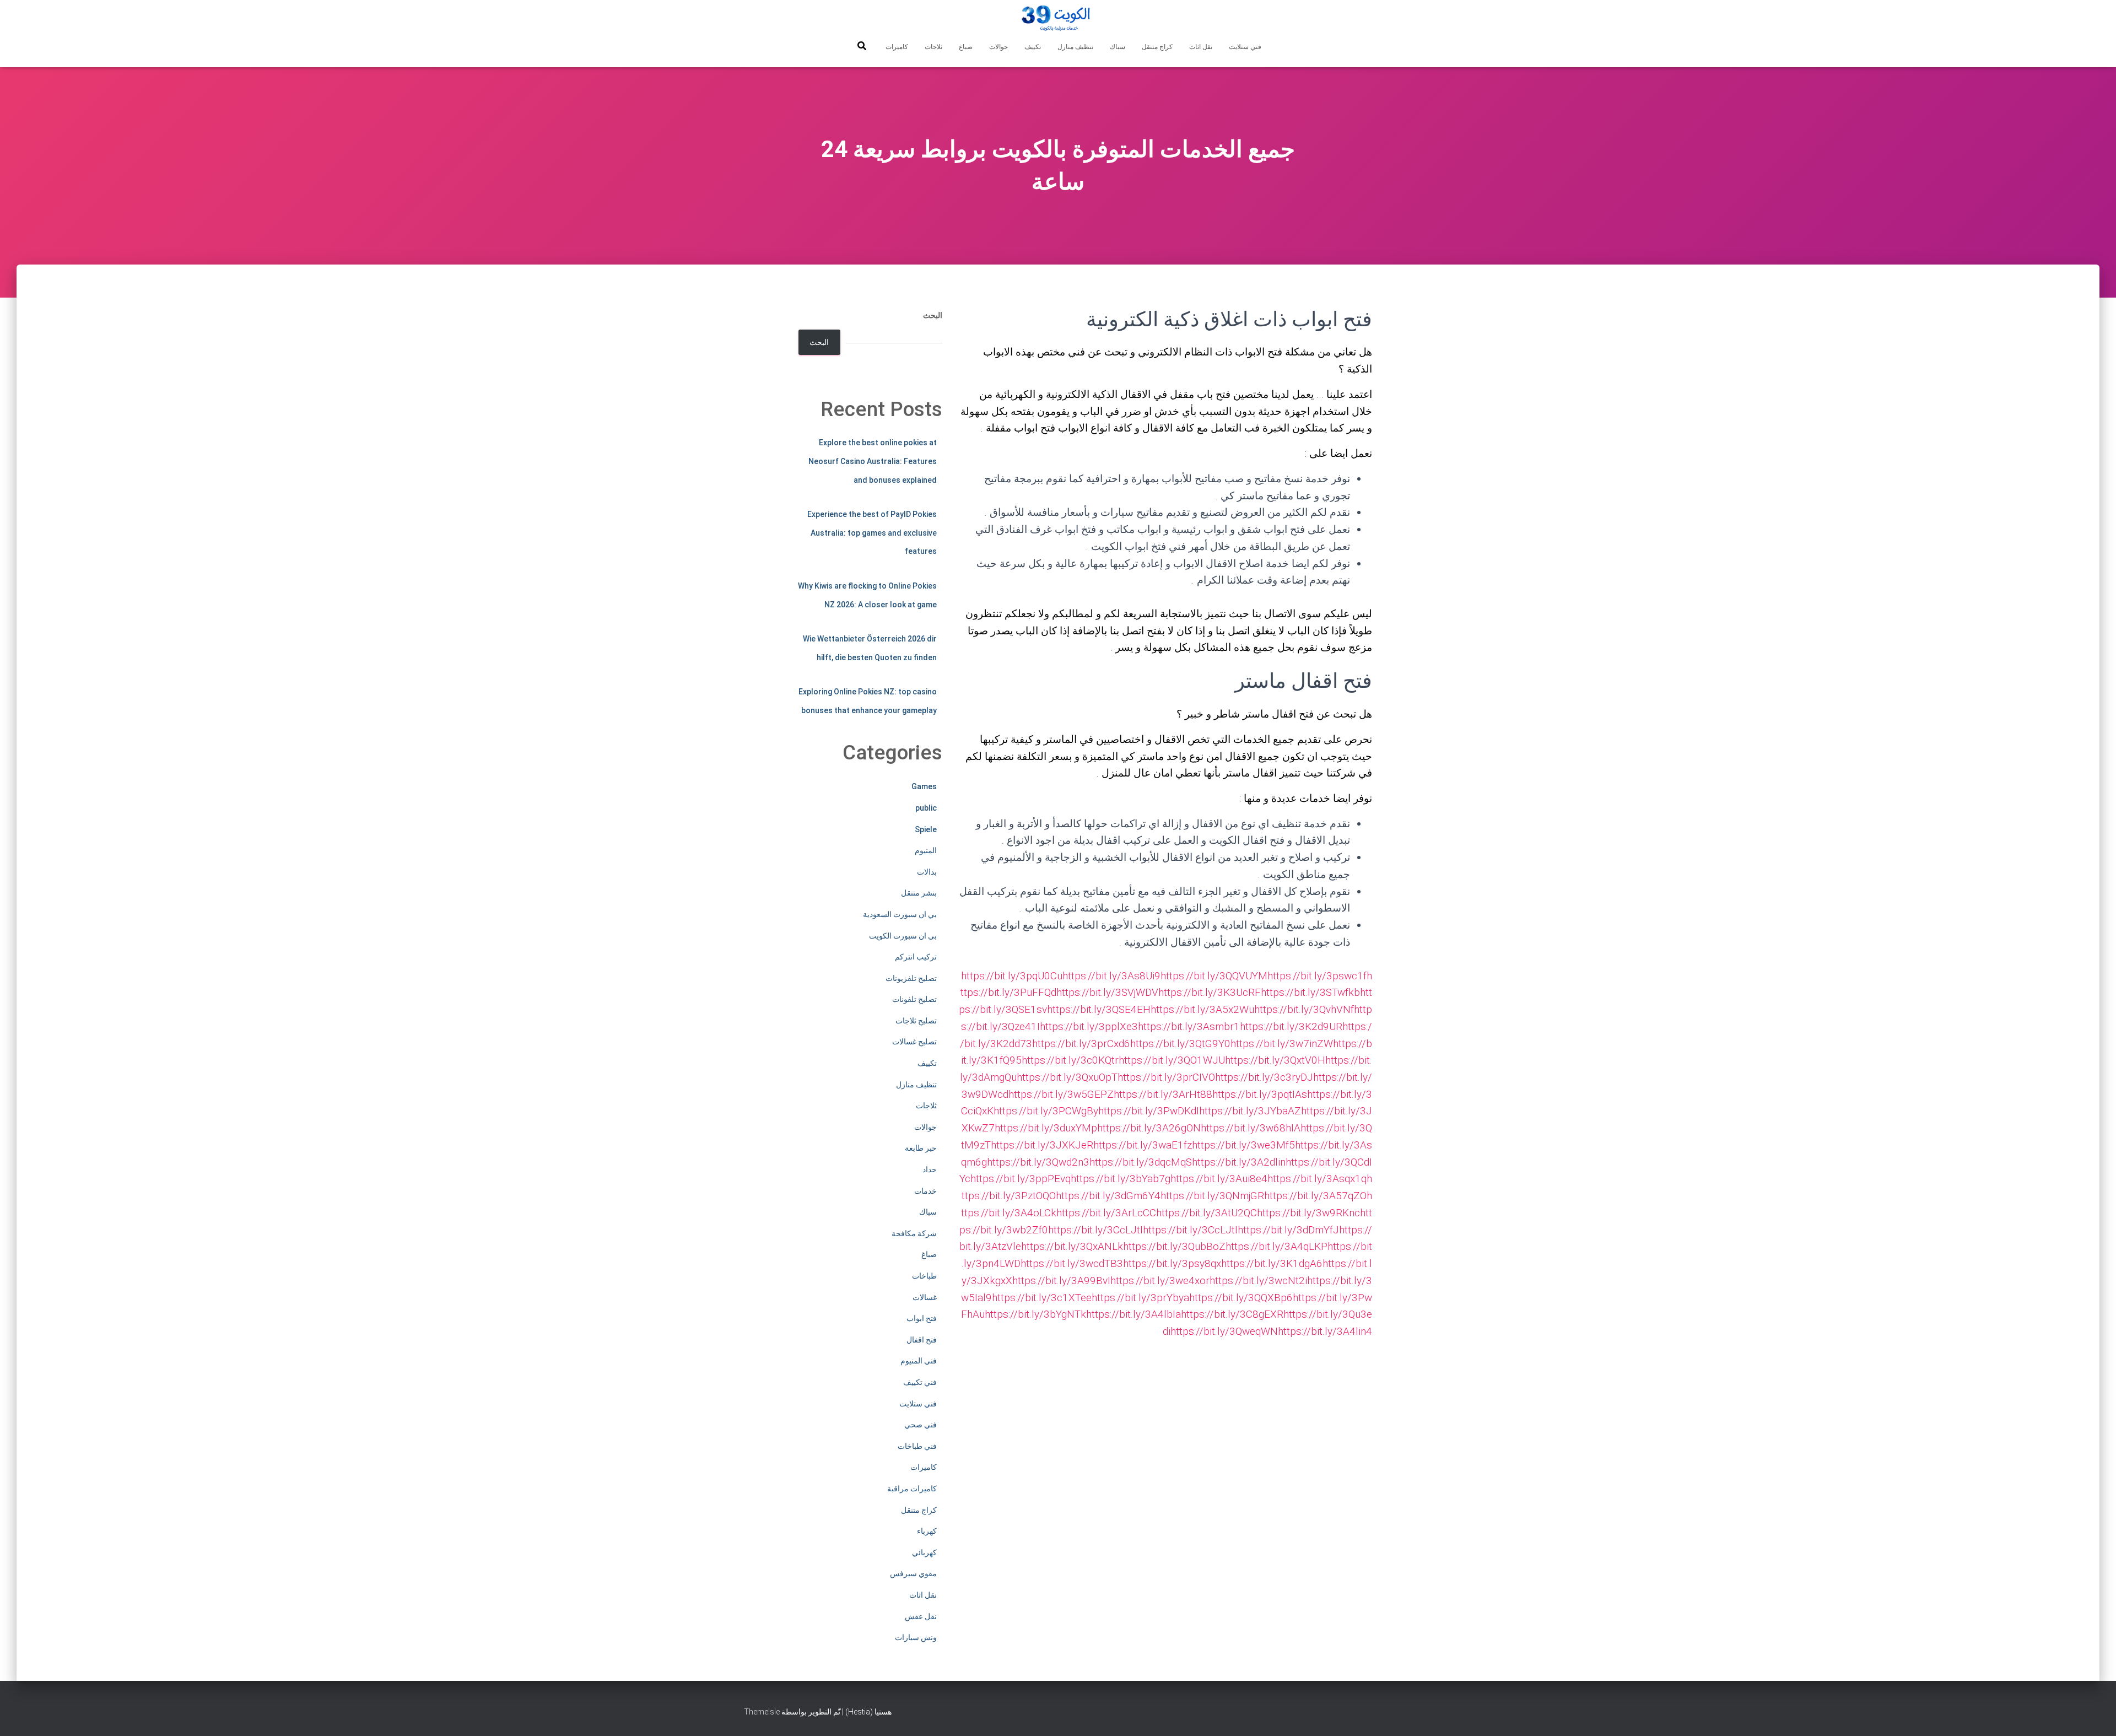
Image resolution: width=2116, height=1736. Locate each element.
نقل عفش (921, 1616)
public (926, 808)
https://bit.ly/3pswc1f (1317, 976)
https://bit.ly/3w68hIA (1251, 1128)
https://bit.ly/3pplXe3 (1089, 1026)
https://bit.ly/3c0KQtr (1070, 1060)
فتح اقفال (922, 1340)
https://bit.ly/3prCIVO (1166, 1077)
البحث (933, 315)
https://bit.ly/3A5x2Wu (1202, 1009)
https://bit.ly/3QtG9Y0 (1180, 1044)
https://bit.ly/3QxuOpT (1067, 1077)
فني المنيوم (919, 1361)
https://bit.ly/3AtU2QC (1207, 1213)
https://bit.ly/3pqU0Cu (1012, 976)
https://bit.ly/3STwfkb (1310, 992)
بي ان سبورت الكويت (903, 936)
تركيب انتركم (916, 957)
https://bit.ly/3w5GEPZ (1061, 1094)
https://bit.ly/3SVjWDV (1107, 992)
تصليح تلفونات (914, 999)
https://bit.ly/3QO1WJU (1172, 1060)
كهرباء (927, 1531)
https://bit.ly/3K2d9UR (1291, 1026)
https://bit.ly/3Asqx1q (1317, 1179)
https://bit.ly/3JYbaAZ (1250, 1111)
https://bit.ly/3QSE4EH (1099, 1009)
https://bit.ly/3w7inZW (1282, 1044)
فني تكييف (920, 1382)
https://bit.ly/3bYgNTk (1035, 1314)
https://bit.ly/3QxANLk (1072, 1246)
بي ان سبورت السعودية (900, 914)
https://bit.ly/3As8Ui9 (1111, 976)
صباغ (966, 47)
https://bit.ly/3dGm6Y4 (1108, 1196)
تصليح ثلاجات (916, 1021)
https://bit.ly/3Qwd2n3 (1038, 1162)
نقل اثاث (1201, 47)
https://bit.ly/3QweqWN (1224, 1331)
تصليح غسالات (914, 1042)
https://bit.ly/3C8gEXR (1232, 1314)
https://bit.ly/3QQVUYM (1214, 976)
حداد (930, 1169)
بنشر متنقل (919, 893)
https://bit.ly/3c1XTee (1042, 1298)
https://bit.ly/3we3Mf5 (1243, 1145)
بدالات (927, 872)
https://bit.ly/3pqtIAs (1260, 1094)
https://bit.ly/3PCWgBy (1046, 1111)
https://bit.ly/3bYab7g (1121, 1179)
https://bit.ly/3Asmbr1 (1189, 1026)
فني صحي (921, 1425)
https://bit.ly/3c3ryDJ (1264, 1077)
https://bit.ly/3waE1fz (1143, 1145)
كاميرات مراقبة (912, 1489)
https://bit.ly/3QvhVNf (1304, 1009)
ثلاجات (933, 47)
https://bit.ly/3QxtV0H (1275, 1060)
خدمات (925, 1191)
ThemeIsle (762, 1712)
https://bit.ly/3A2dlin (1239, 1162)
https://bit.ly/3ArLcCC (1106, 1213)
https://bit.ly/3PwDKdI (1149, 1111)
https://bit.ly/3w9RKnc (1308, 1213)
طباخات (924, 1276)
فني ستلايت (1245, 47)
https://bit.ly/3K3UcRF (1210, 992)
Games (924, 786)
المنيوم (926, 850)
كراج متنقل (1157, 47)
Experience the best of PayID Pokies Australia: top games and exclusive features (872, 533)
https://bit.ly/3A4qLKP (1276, 1246)
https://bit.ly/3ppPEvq (1021, 1179)
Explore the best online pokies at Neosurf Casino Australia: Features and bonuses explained (873, 461)
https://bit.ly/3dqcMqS (1141, 1162)
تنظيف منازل (1075, 47)
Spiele (926, 829)
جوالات (998, 47)
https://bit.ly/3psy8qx (1172, 1263)
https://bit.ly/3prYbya (1140, 1298)
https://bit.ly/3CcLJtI (1095, 1230)
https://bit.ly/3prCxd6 (1081, 1044)
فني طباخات (917, 1446)
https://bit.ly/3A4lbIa (1133, 1314)
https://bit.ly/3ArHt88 (1163, 1094)
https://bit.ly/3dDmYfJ (1288, 1230)
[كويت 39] (1058, 19)
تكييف (1033, 47)
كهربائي (924, 1552)
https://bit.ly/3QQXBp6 (1241, 1298)
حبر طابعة (921, 1148)
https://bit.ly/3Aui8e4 (1219, 1179)
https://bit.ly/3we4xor (1160, 1281)
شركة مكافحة (914, 1233)
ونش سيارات (916, 1637)
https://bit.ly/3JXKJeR (1042, 1145)
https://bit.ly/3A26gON (1149, 1128)
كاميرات (897, 47)
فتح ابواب (922, 1318)
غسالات (925, 1297)
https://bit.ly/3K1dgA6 (1272, 1263)
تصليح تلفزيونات (911, 978)
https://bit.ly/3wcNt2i (1258, 1281)
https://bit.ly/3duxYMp (1046, 1128)
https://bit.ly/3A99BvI (1061, 1281)
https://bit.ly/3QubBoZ (1174, 1246)
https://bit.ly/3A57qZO (1315, 1196)
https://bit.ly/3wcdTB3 (1072, 1263)
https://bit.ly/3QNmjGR (1212, 1196)
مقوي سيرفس (913, 1573)
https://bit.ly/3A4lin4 (1325, 1331)
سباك (1118, 47)
